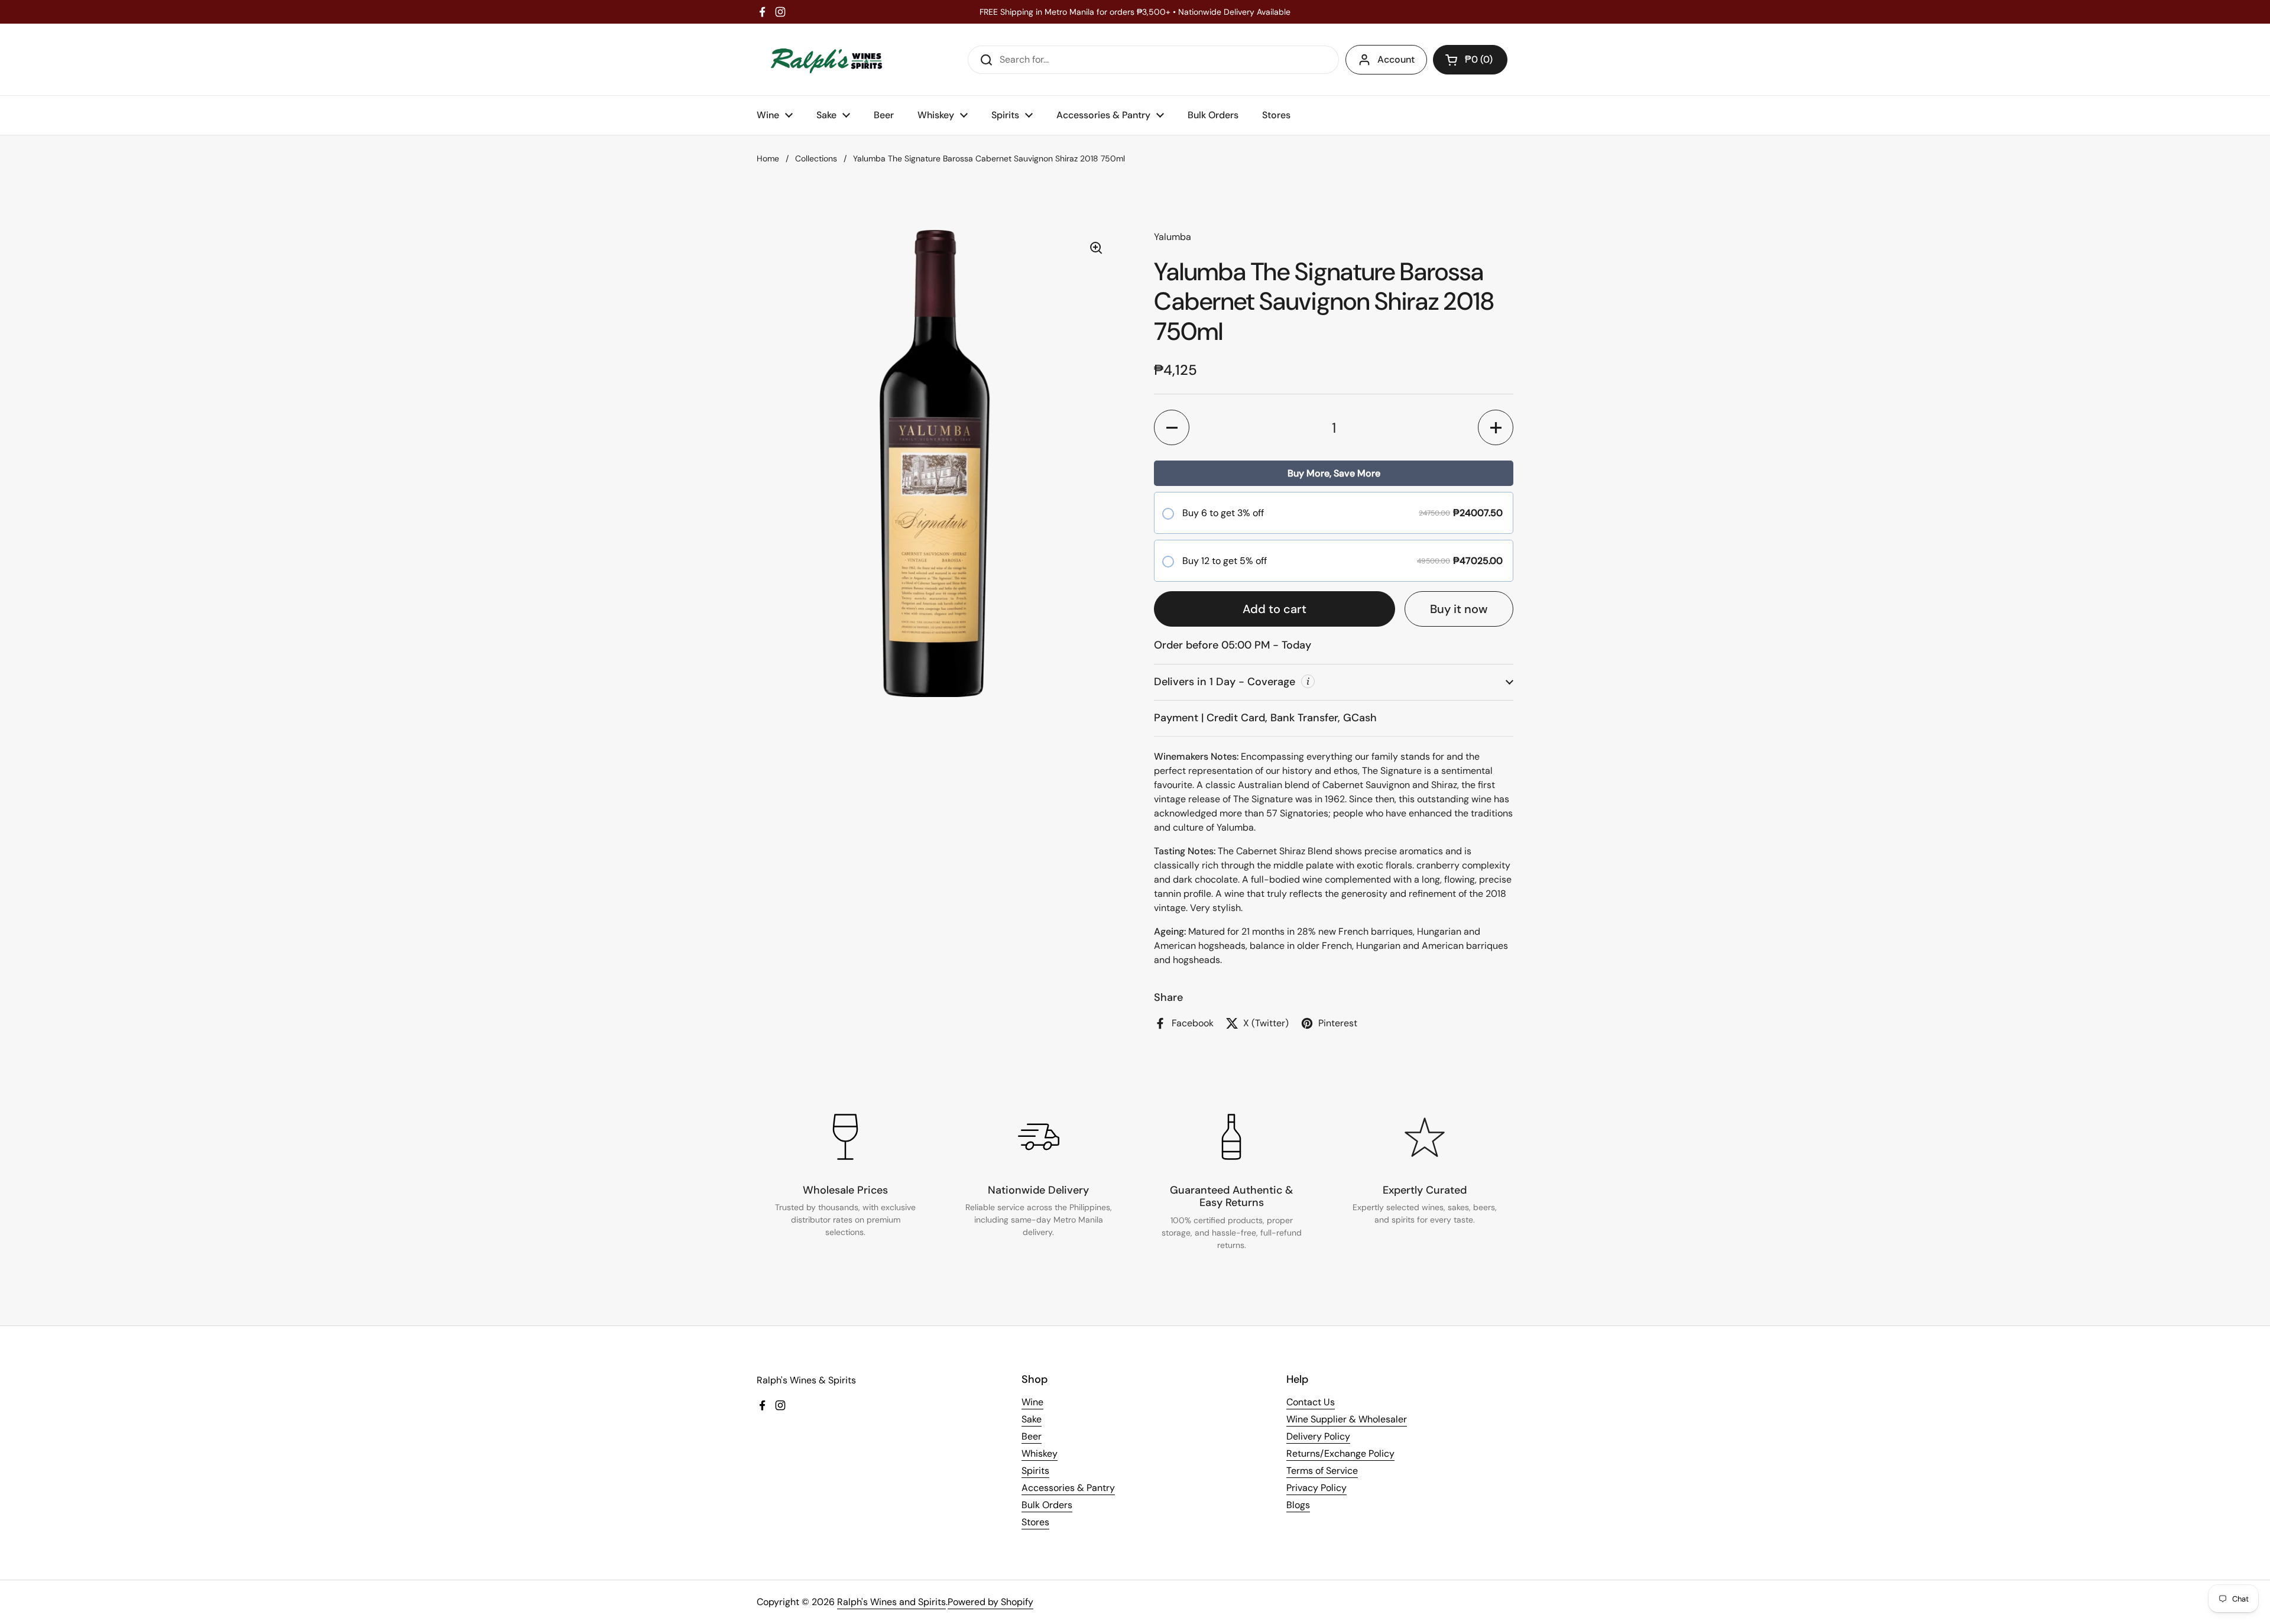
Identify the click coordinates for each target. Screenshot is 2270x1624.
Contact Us (1311, 1402)
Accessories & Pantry (1068, 1488)
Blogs (1298, 1505)
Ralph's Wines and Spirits (891, 1602)
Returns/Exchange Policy (1340, 1453)
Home (768, 158)
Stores (1035, 1522)
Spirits (1035, 1471)
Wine (1032, 1402)
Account (1396, 59)
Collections (816, 158)
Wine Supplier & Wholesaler (1347, 1419)
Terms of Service (1322, 1471)
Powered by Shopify (990, 1602)
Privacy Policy (1316, 1488)
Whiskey (1040, 1453)
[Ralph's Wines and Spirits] (826, 59)
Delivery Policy (1318, 1436)
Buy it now (1459, 609)
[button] (1470, 60)
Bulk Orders (1047, 1505)
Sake (1032, 1419)
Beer (1032, 1436)
